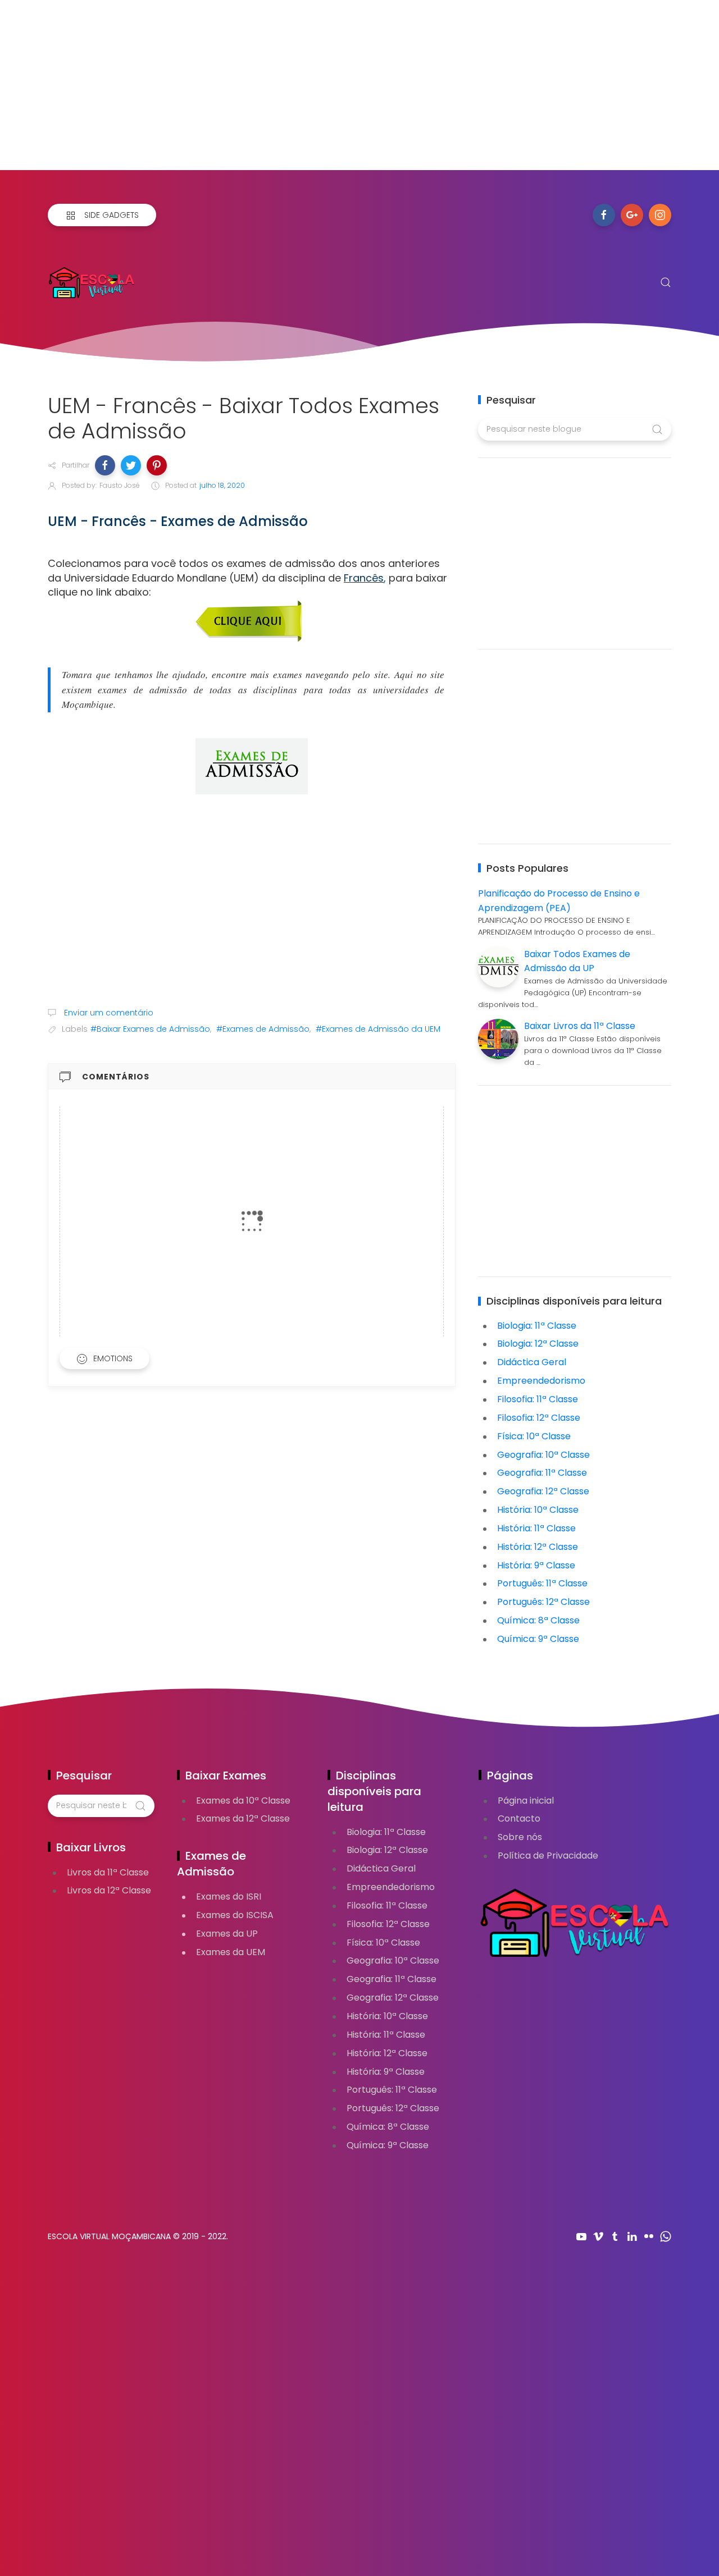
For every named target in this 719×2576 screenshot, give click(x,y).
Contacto (519, 1818)
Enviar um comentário (108, 1013)
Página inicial (526, 1801)
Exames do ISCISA (235, 1915)
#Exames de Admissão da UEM (378, 1029)
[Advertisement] (337, 91)
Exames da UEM (231, 1952)
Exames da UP (227, 1934)
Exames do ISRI (229, 1896)
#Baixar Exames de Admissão (150, 1029)
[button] (105, 465)
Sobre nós (520, 1837)
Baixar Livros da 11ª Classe (580, 1026)
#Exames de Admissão (263, 1029)
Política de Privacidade (548, 1856)
